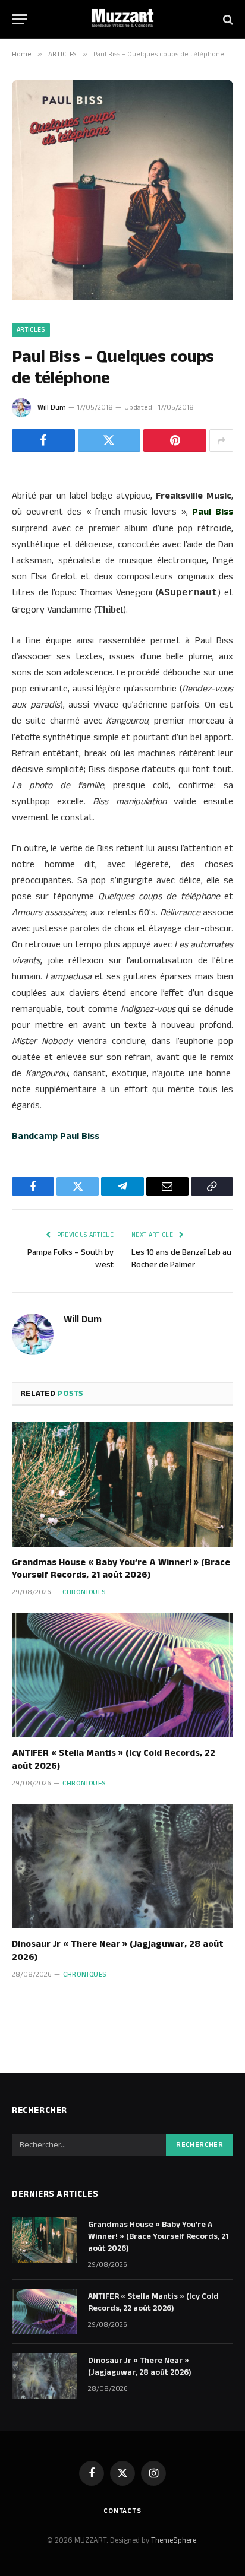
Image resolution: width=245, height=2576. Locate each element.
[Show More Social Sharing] (221, 440)
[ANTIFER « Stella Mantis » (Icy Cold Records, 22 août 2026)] (122, 1675)
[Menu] (20, 19)
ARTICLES (31, 330)
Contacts (122, 2511)
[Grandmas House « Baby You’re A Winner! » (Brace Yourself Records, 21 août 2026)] (122, 1484)
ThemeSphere (174, 2540)
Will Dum (52, 407)
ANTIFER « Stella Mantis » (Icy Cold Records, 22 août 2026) (114, 1760)
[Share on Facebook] (43, 440)
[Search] (227, 19)
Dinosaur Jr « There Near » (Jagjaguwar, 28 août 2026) (117, 1951)
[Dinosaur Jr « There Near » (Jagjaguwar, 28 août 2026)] (122, 1866)
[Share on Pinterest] (175, 440)
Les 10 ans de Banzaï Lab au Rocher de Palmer (181, 1259)
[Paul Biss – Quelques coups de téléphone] (122, 298)
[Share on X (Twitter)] (109, 440)
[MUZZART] (122, 19)
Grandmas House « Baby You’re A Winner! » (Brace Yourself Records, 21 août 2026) (121, 1569)
